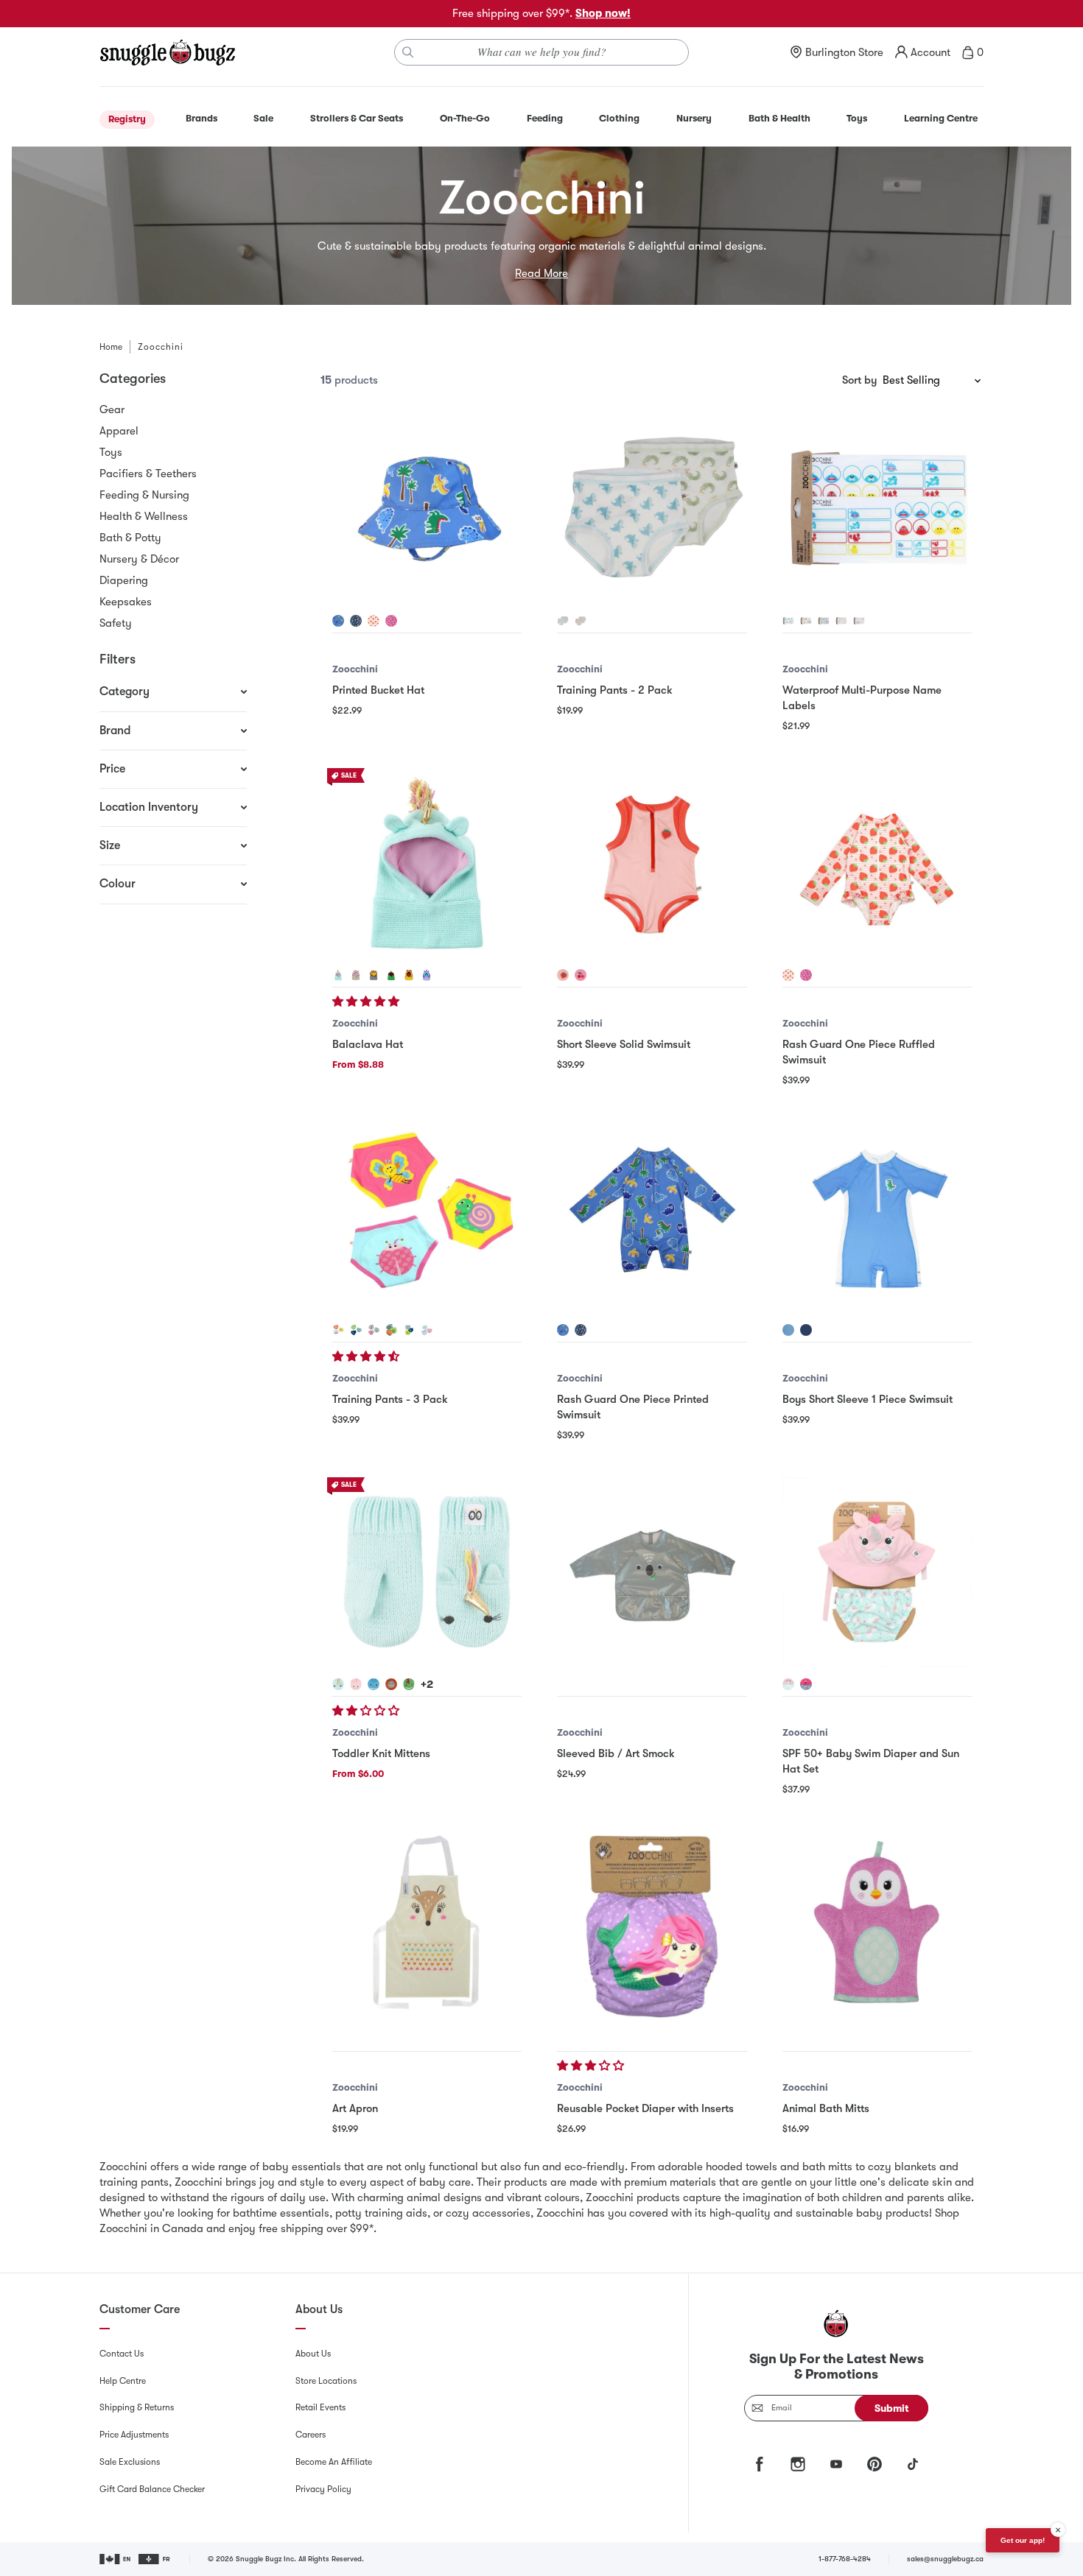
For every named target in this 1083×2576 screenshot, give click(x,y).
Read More (541, 273)
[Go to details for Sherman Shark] (374, 1684)
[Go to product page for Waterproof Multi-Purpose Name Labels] (877, 508)
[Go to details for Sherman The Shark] (788, 621)
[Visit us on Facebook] (760, 2464)
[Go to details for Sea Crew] (356, 1330)
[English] (116, 2559)
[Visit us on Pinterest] (875, 2464)
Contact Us (122, 2354)
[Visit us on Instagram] (798, 2464)
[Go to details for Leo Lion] (374, 975)
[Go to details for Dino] (788, 1330)
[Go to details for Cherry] (391, 621)
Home (111, 347)
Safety (116, 623)
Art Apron (355, 2108)
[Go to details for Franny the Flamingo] (806, 1684)
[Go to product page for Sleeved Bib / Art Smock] (652, 1572)
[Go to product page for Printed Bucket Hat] (427, 508)
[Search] (408, 52)
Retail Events (320, 2407)
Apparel (119, 431)
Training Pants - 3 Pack (390, 1399)
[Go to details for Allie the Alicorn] (788, 1684)
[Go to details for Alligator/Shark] (563, 621)
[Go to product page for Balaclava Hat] (427, 863)
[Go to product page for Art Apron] (427, 1927)
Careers (311, 2435)
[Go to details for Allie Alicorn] (338, 975)
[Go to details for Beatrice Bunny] (356, 1684)
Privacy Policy (323, 2489)
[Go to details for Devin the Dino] (338, 621)
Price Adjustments (134, 2435)
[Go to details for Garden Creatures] (338, 1330)
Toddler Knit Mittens (381, 1753)
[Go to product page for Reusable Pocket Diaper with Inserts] (652, 1927)
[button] (367, 1002)
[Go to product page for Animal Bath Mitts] (877, 1927)
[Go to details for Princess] (427, 1330)
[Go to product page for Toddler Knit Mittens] (427, 1572)
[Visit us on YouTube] (836, 2464)
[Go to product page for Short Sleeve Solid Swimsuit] (652, 863)
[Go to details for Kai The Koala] (806, 621)
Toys (111, 452)
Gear (112, 409)
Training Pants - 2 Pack (615, 690)
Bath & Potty (130, 538)
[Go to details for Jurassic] (409, 1330)
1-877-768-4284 (845, 2559)
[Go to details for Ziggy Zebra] (427, 975)
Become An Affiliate (334, 2462)
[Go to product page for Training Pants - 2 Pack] (652, 508)
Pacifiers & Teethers (148, 474)
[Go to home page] (167, 52)
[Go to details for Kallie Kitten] (356, 975)
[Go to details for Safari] (391, 1330)
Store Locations (326, 2381)
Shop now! (603, 13)
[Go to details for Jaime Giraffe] (409, 975)
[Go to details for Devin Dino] (391, 975)
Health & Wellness (144, 516)
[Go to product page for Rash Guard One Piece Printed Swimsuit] (652, 1218)
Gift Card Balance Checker (152, 2489)
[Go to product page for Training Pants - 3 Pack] (427, 1218)
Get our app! (1023, 2540)
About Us (313, 2354)
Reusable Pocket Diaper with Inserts (645, 2108)
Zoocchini (355, 669)
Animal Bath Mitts (826, 2108)
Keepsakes (126, 602)
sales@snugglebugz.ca (945, 2559)
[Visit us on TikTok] (913, 2464)
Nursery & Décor (139, 559)
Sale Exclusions (130, 2462)
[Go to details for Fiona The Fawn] (841, 621)
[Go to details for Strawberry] (374, 621)
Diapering (124, 580)
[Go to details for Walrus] (806, 1330)
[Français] (155, 2559)
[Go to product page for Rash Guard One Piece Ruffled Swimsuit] (877, 863)
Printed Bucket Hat (378, 690)
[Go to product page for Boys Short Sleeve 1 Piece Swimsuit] (877, 1218)
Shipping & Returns (137, 2407)
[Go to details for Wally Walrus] (356, 621)
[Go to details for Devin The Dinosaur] (824, 621)
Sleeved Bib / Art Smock (616, 1753)
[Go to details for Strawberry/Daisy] (581, 621)
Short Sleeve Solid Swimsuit (624, 1044)
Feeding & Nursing (144, 495)
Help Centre (123, 2381)
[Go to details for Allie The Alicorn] (859, 621)
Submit (892, 2408)
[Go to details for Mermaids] (374, 1330)
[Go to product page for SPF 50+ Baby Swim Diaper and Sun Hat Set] (877, 1572)
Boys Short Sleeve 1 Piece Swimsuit (868, 1399)
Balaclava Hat (368, 1044)
